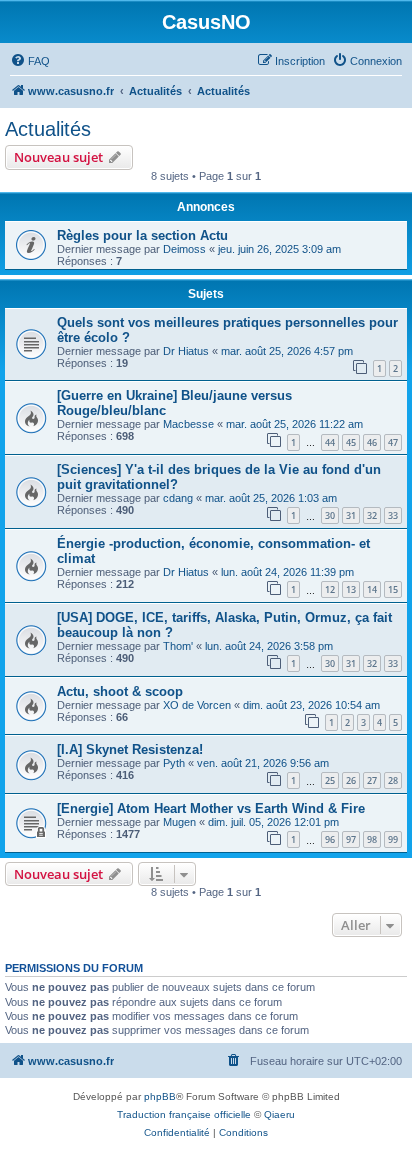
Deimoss (184, 249)
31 (351, 515)
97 (351, 839)
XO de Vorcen (197, 705)
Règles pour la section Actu (142, 235)
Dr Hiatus (186, 351)
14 (372, 589)
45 (351, 442)
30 (330, 515)
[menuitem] (30, 61)
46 (372, 442)
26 (351, 780)
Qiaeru (279, 1114)
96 (330, 839)
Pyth (174, 763)
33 (393, 515)
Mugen (179, 822)
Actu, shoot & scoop (120, 691)
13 (351, 589)
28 (393, 780)
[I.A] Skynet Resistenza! (130, 749)
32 (372, 515)
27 (372, 780)
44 (330, 442)
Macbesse (188, 424)
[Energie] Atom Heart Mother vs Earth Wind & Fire (211, 808)
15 (393, 589)
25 (330, 780)
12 (330, 589)
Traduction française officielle (184, 1114)
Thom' (178, 646)
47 (393, 442)
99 (393, 839)
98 (372, 839)
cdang (178, 498)
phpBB (160, 1096)
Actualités (48, 129)
